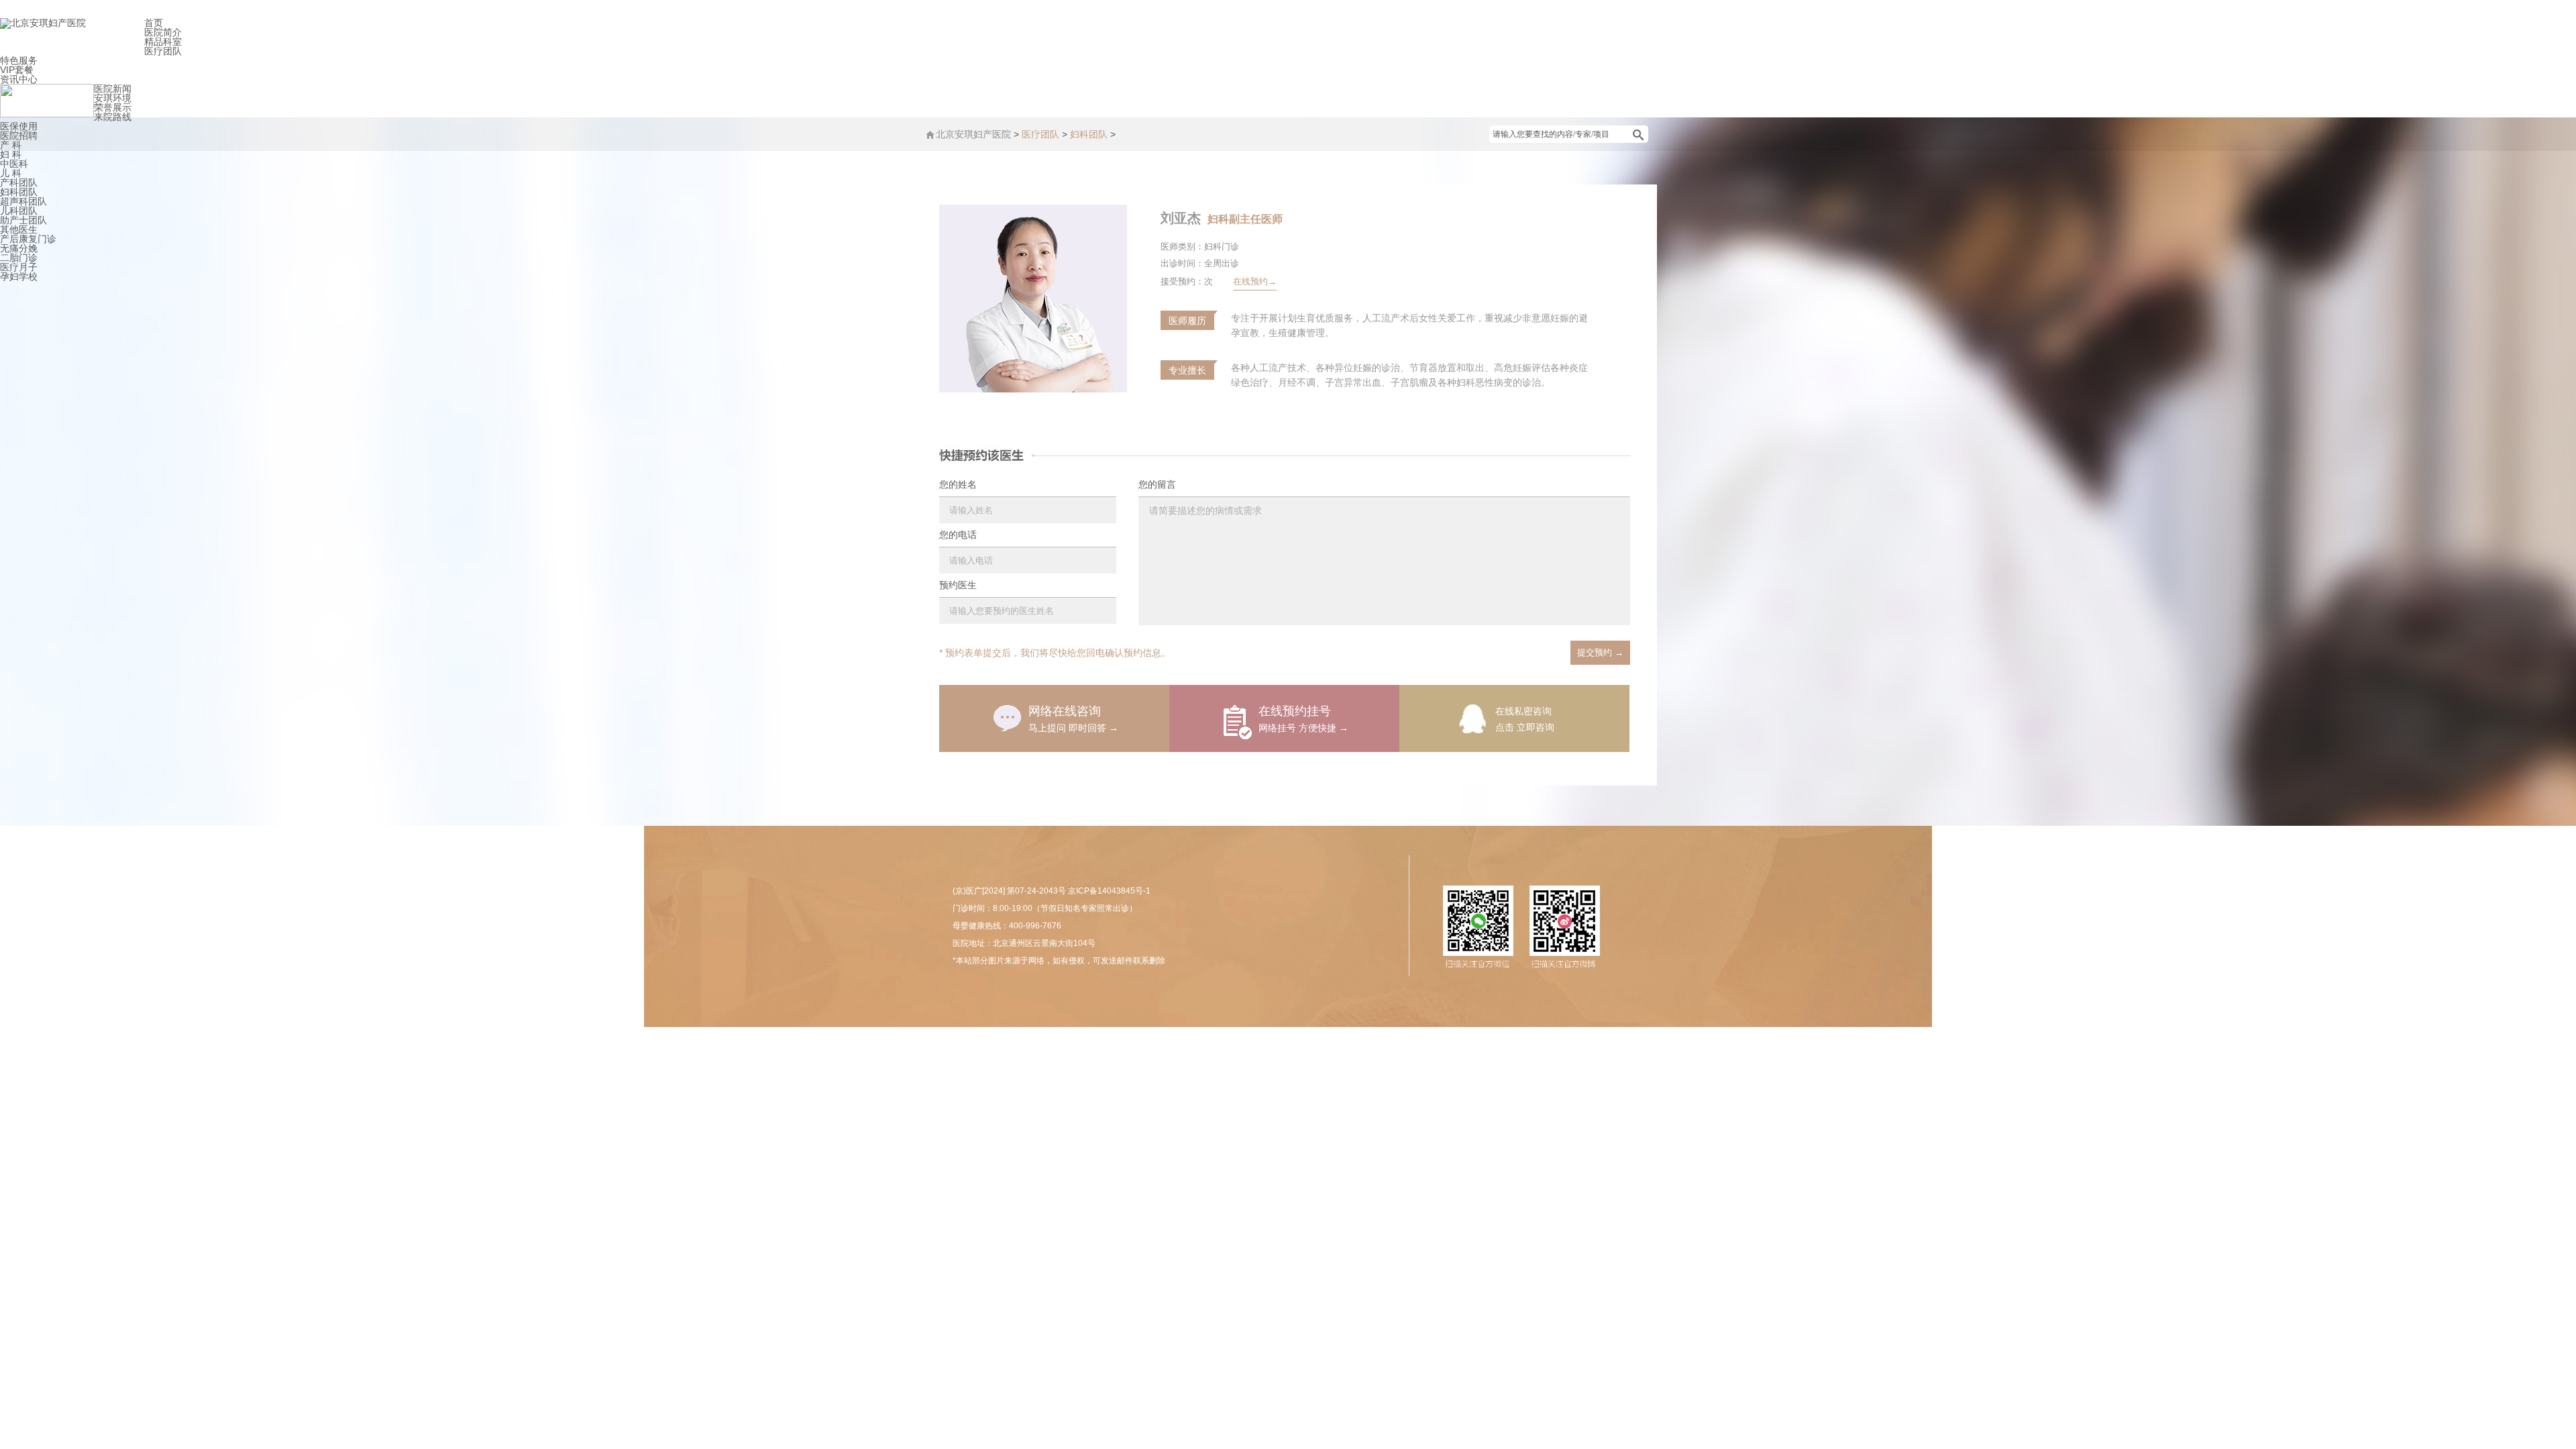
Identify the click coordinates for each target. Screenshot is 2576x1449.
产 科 (11, 145)
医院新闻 (113, 89)
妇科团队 (19, 192)
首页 (154, 23)
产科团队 (19, 182)
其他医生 (19, 229)
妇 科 (11, 154)
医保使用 (19, 126)
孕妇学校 (19, 276)
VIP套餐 (17, 70)
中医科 (14, 164)
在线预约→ (1255, 281)
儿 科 (11, 173)
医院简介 (163, 32)
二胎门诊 (19, 258)
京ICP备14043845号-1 (1109, 891)
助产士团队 (23, 220)
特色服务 (19, 60)
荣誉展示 (113, 107)
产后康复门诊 (28, 239)
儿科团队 (19, 211)
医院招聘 (19, 136)
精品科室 (163, 42)
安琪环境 (113, 98)
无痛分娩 (19, 248)
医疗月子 (19, 267)
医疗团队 (163, 51)
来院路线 (113, 117)
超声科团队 (23, 201)
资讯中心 (19, 79)
